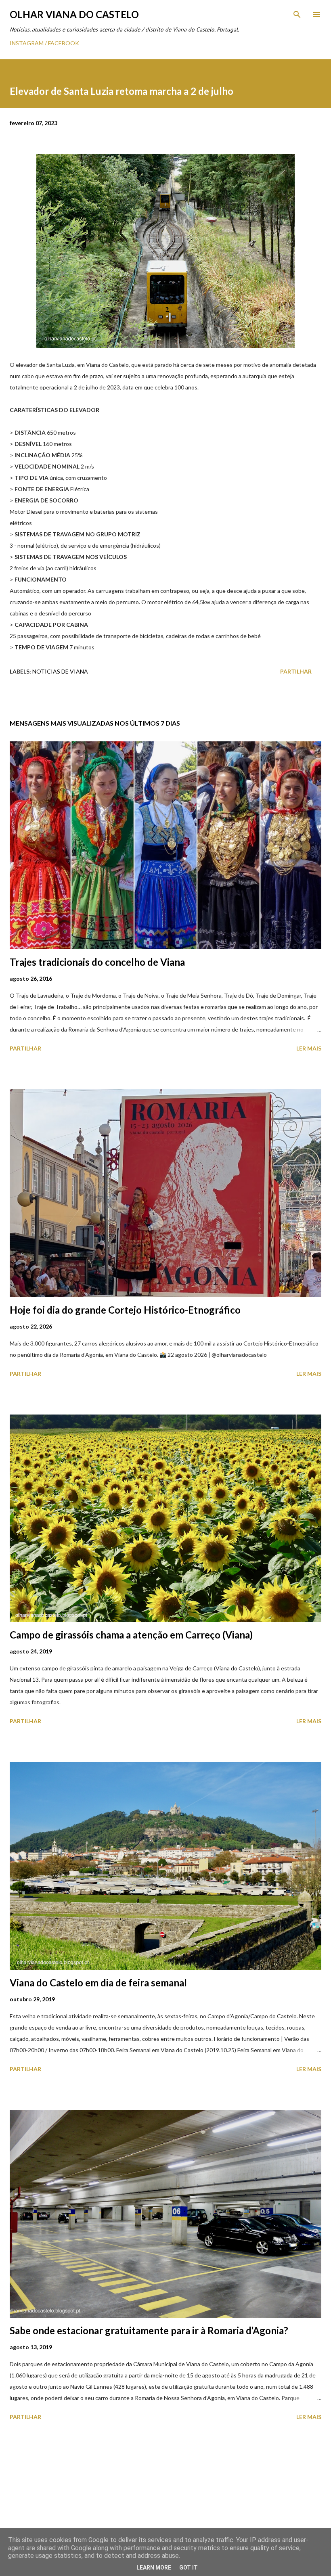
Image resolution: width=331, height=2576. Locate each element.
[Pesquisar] (297, 15)
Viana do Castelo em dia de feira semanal (98, 1983)
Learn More (154, 2568)
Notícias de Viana (60, 671)
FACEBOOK (64, 43)
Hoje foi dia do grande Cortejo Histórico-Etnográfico (125, 1310)
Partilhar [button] (296, 671)
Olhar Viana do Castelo (74, 14)
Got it (189, 2568)
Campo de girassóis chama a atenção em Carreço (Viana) (131, 1635)
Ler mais (309, 1048)
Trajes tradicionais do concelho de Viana (97, 962)
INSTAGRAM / (29, 43)
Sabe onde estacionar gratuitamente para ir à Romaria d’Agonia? (149, 2330)
